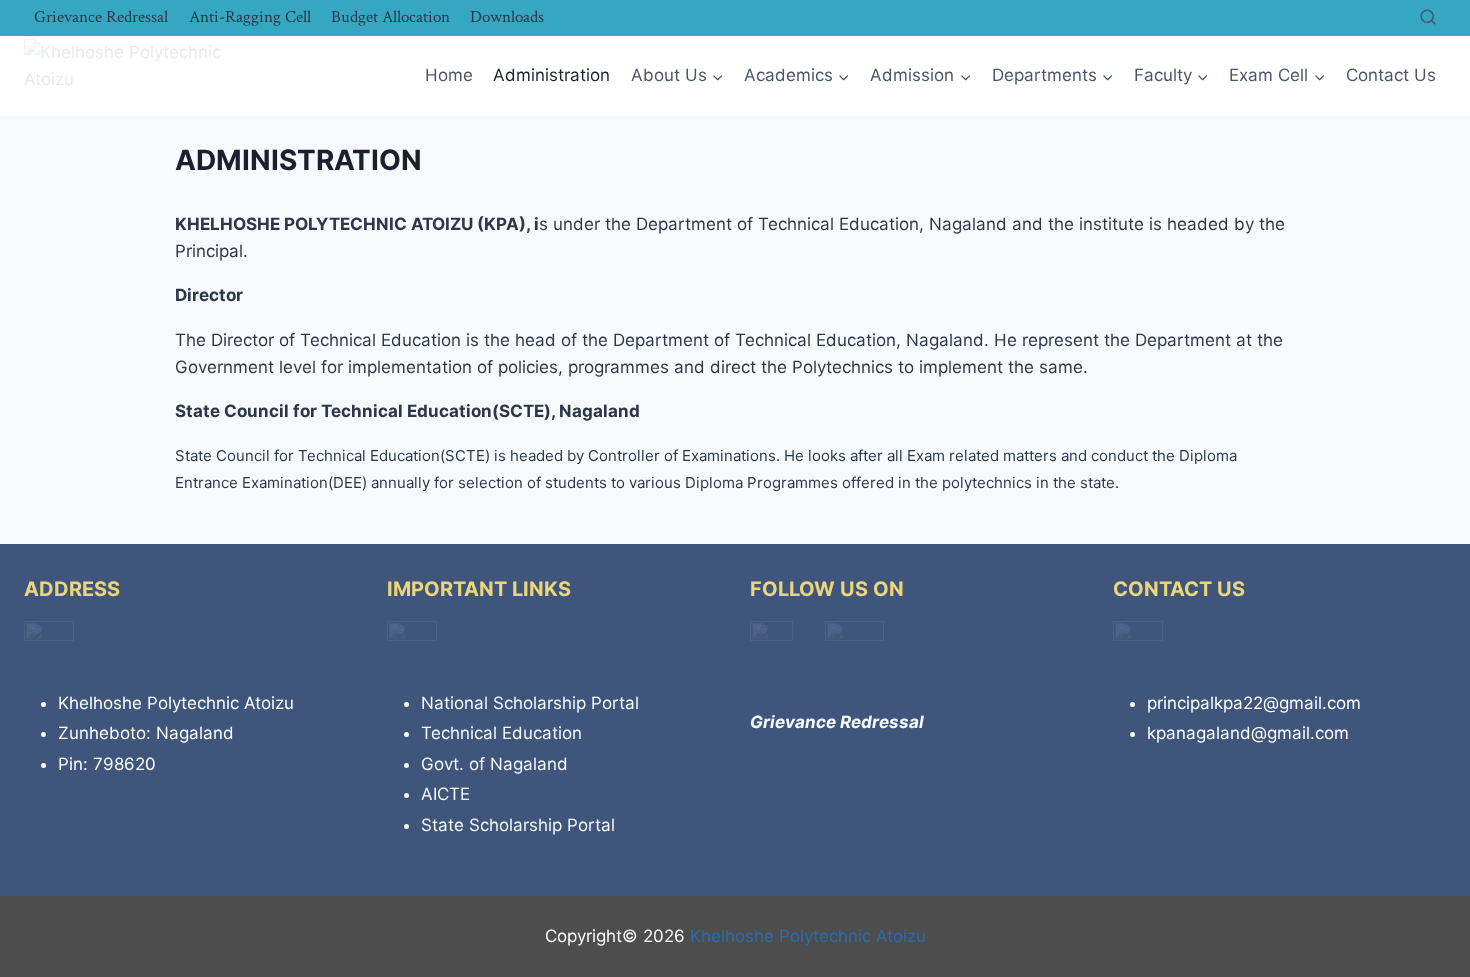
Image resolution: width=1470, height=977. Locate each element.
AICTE (445, 794)
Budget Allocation (390, 17)
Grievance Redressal (101, 17)
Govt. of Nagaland (494, 764)
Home (449, 75)
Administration (551, 75)
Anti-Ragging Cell (250, 17)
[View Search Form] (1428, 18)
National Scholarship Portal (530, 703)
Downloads (507, 17)
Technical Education (501, 733)
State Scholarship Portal (518, 825)
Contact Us (1391, 75)
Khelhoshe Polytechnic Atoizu (808, 936)
